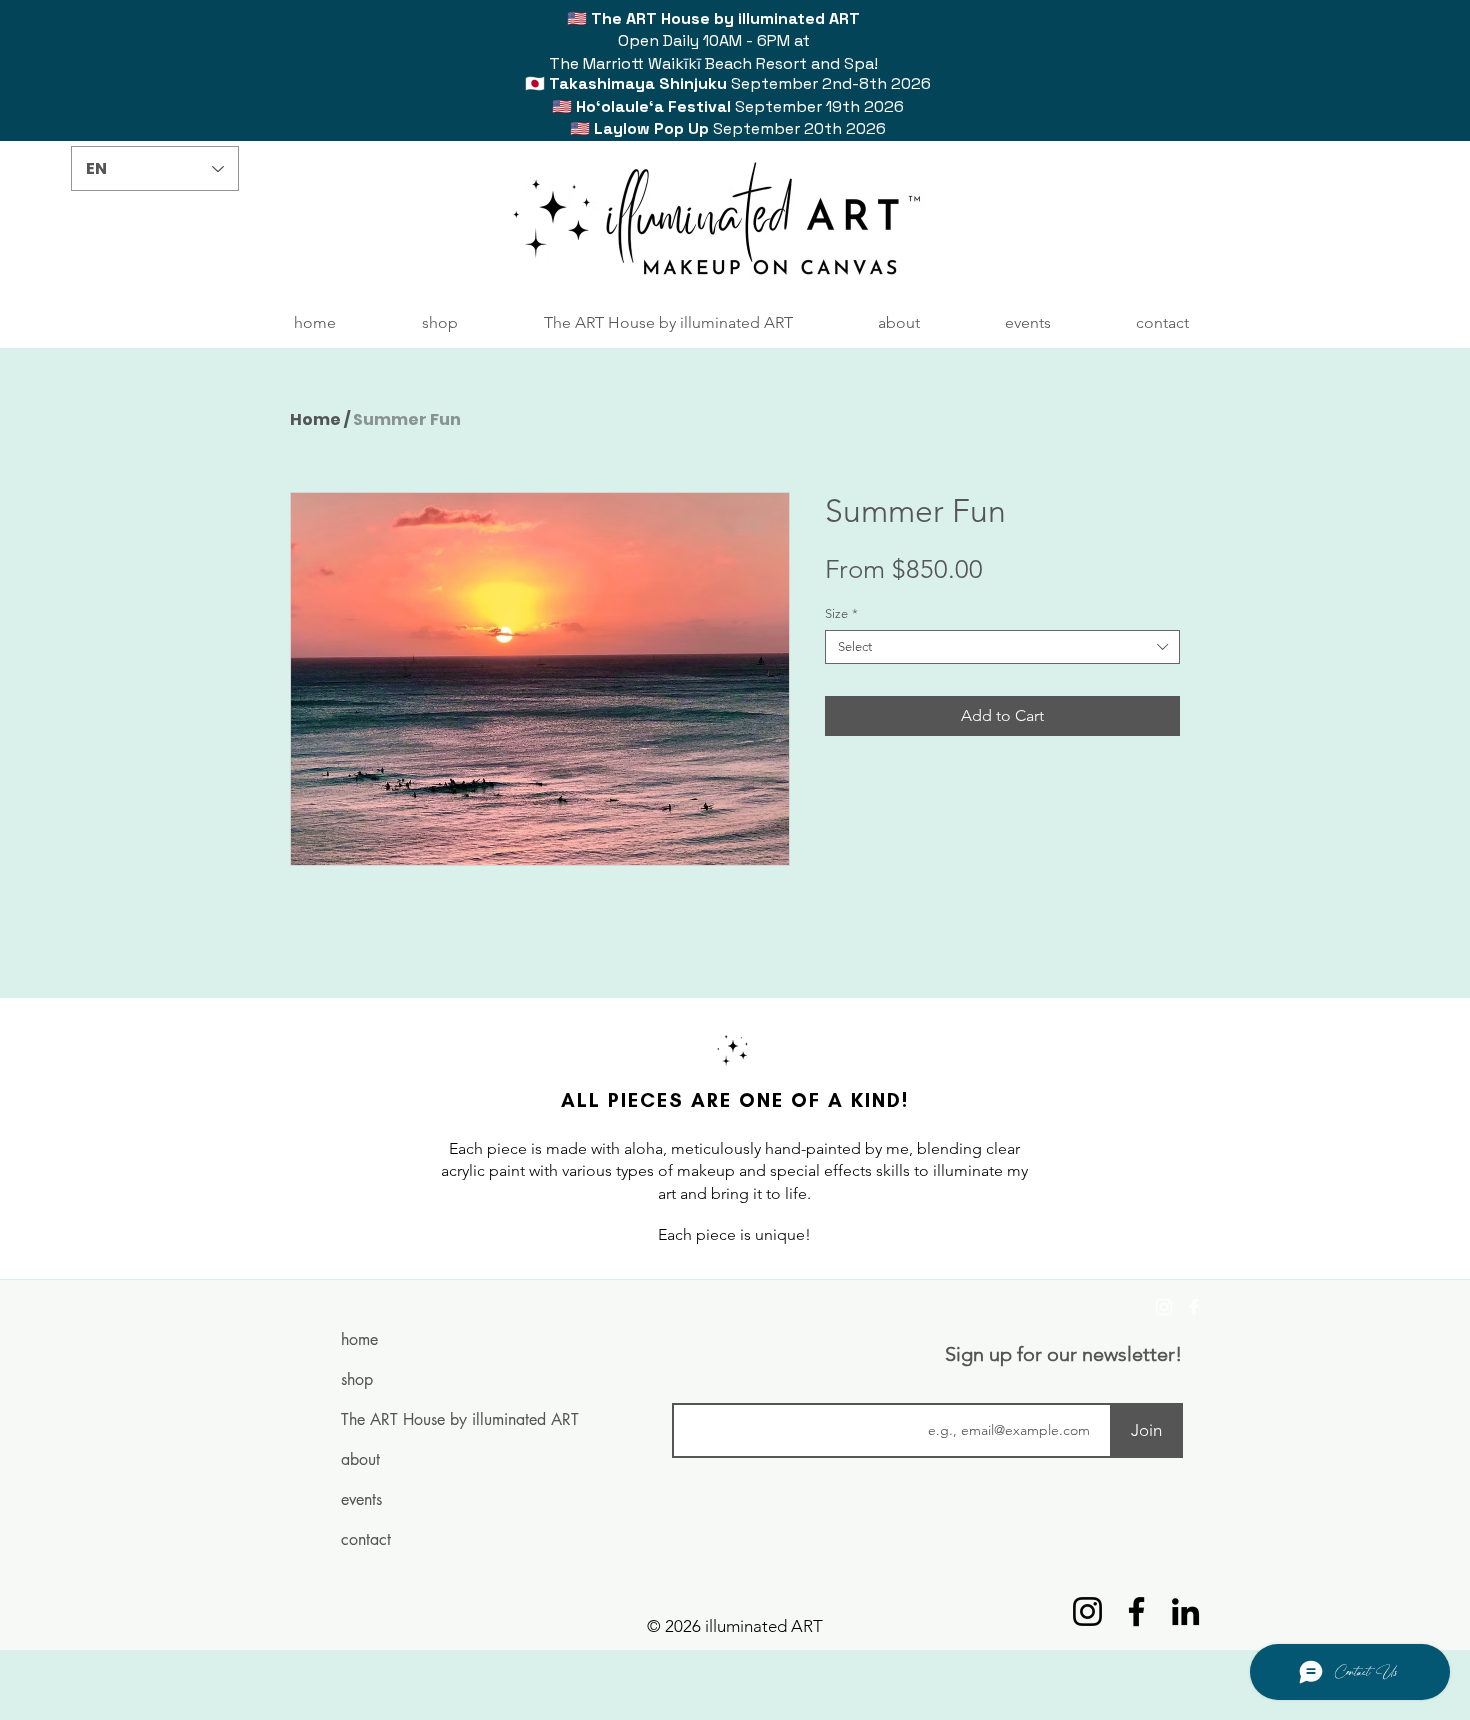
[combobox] (1002, 647)
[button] (440, 323)
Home (315, 419)
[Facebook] (1194, 1307)
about (360, 1459)
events (361, 1499)
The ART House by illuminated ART (419, 1419)
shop (357, 1379)
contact (366, 1539)
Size (841, 613)
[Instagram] (1164, 1307)
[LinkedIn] (1185, 1611)
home (359, 1339)
